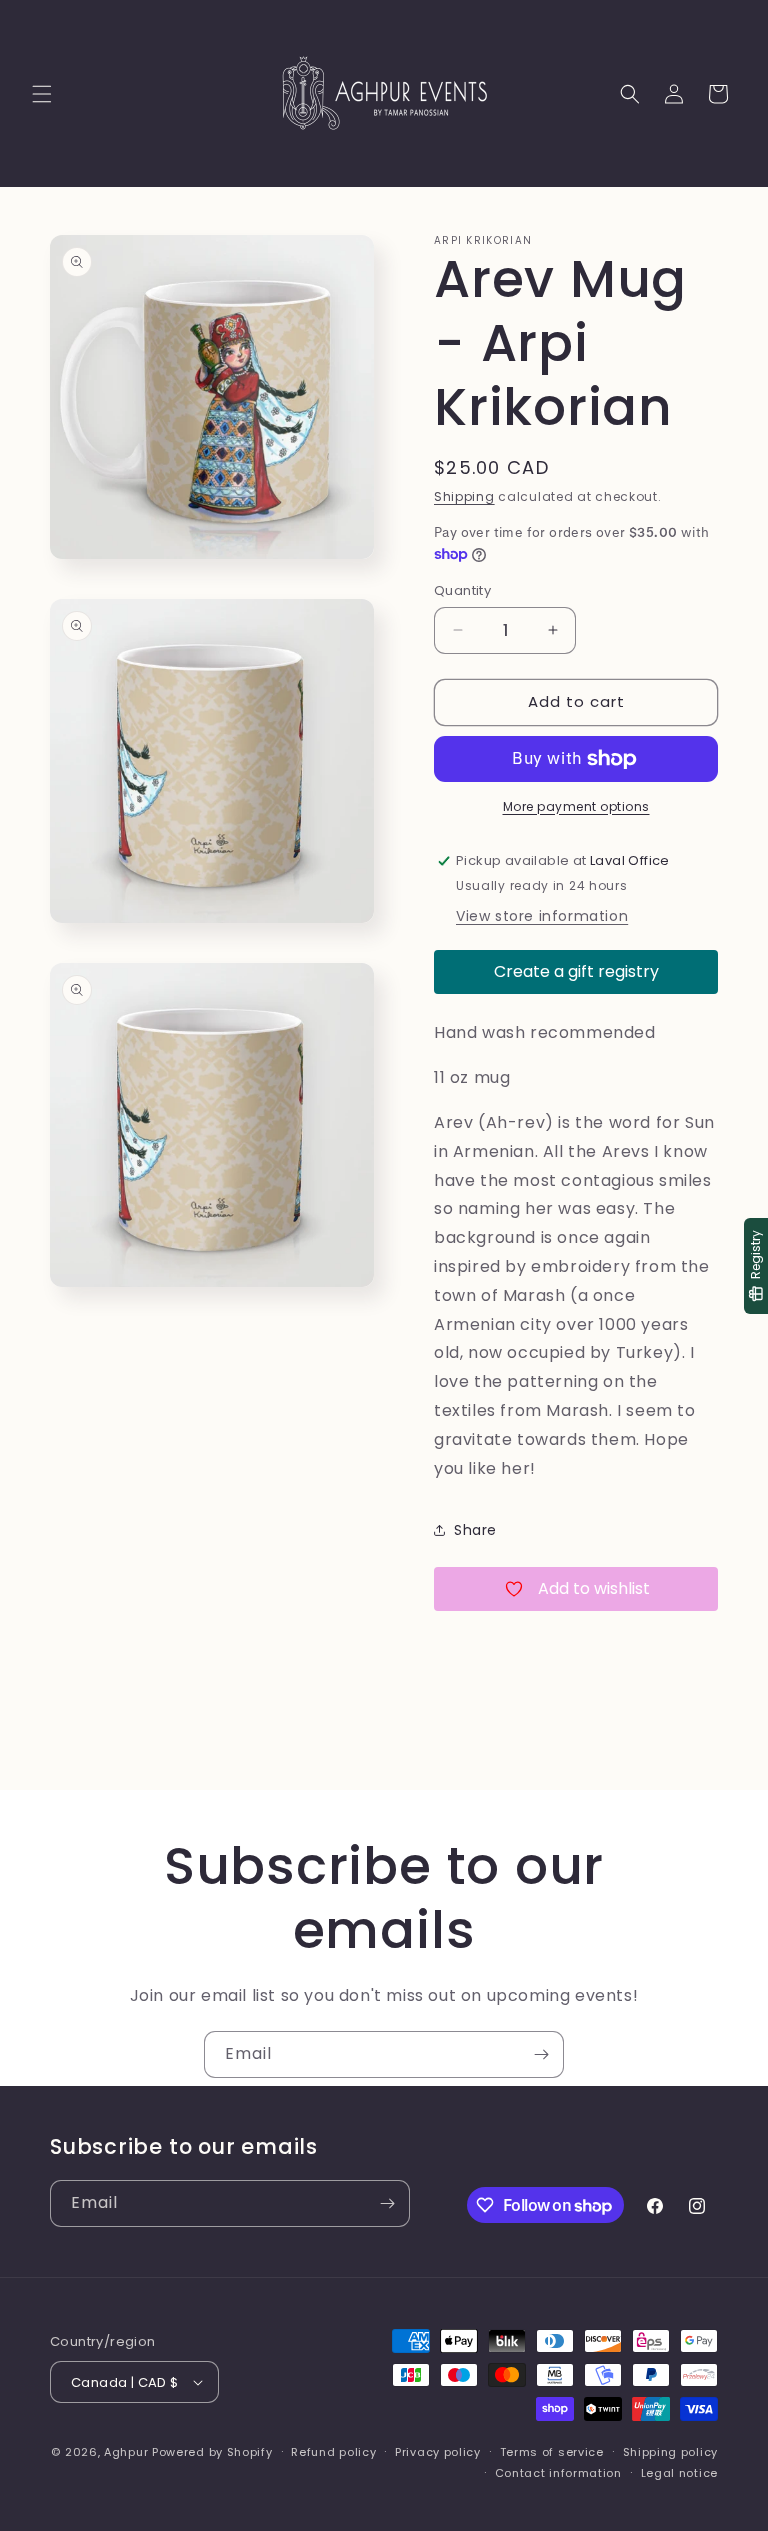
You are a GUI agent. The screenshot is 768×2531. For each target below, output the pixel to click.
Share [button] (475, 1530)
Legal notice (679, 2473)
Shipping (464, 496)
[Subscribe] (541, 2054)
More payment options (576, 806)
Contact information (558, 2473)
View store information (542, 916)
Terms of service (552, 2452)
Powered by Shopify (212, 2452)
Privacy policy (438, 2452)
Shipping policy (671, 2452)
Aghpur (126, 2452)
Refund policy (333, 2452)
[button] (42, 94)
